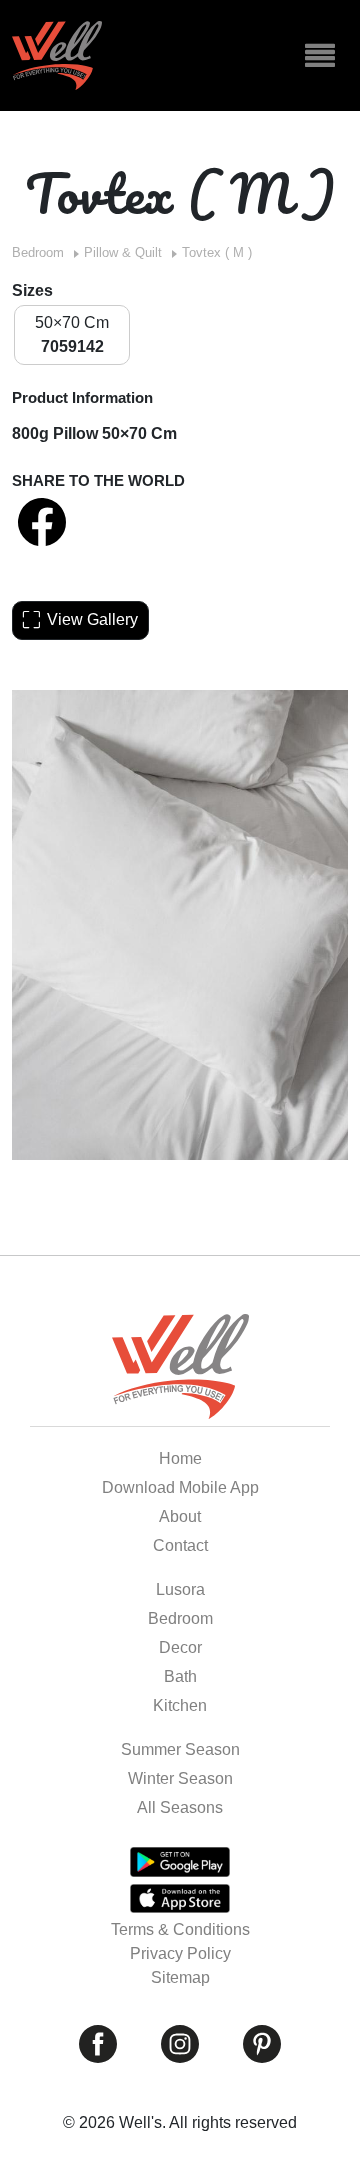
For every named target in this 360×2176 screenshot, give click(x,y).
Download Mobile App (180, 1487)
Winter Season (180, 1778)
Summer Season (180, 1749)
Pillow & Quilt (123, 252)
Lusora (180, 1589)
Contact (180, 1545)
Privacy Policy (180, 1953)
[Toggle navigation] (320, 56)
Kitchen (180, 1705)
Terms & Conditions (180, 1929)
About (180, 1516)
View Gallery (92, 619)
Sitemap (180, 1977)
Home (180, 1458)
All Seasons (180, 1807)
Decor (180, 1647)
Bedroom (38, 252)
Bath (180, 1676)
